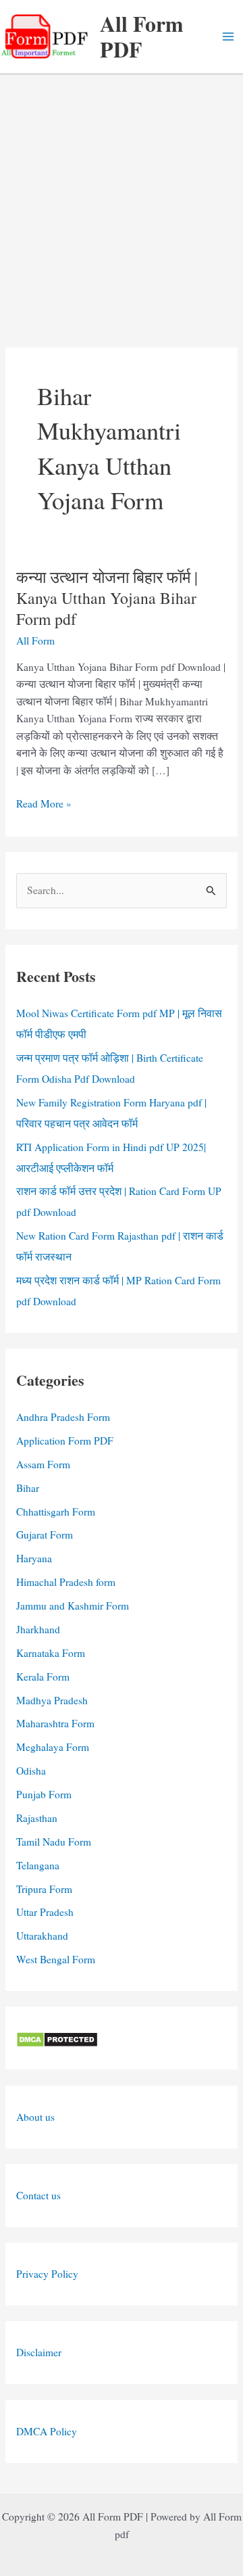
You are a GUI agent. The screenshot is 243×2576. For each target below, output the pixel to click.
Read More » (44, 804)
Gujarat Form (45, 1535)
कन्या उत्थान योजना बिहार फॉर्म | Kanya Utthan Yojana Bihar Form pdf (107, 598)
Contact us (38, 2195)
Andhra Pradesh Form (63, 1417)
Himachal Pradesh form (66, 1582)
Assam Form (43, 1464)
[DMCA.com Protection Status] (57, 2038)
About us (35, 2117)
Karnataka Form (51, 1653)
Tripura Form (44, 1889)
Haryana (34, 1558)
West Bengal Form (56, 1959)
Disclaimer (39, 2352)
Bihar (28, 1488)
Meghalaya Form (53, 1747)
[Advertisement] (122, 204)
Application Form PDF (65, 1441)
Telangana (38, 1865)
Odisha (31, 1771)
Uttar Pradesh (45, 1912)
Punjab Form (44, 1794)
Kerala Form (43, 1677)
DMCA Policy (47, 2431)
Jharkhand (38, 1629)
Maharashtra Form (55, 1723)
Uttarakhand (42, 1936)
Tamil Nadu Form (54, 1842)
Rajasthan (37, 1818)
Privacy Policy (47, 2274)
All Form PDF (142, 36)
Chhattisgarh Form (56, 1512)
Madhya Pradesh (52, 1700)
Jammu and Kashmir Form (73, 1606)
